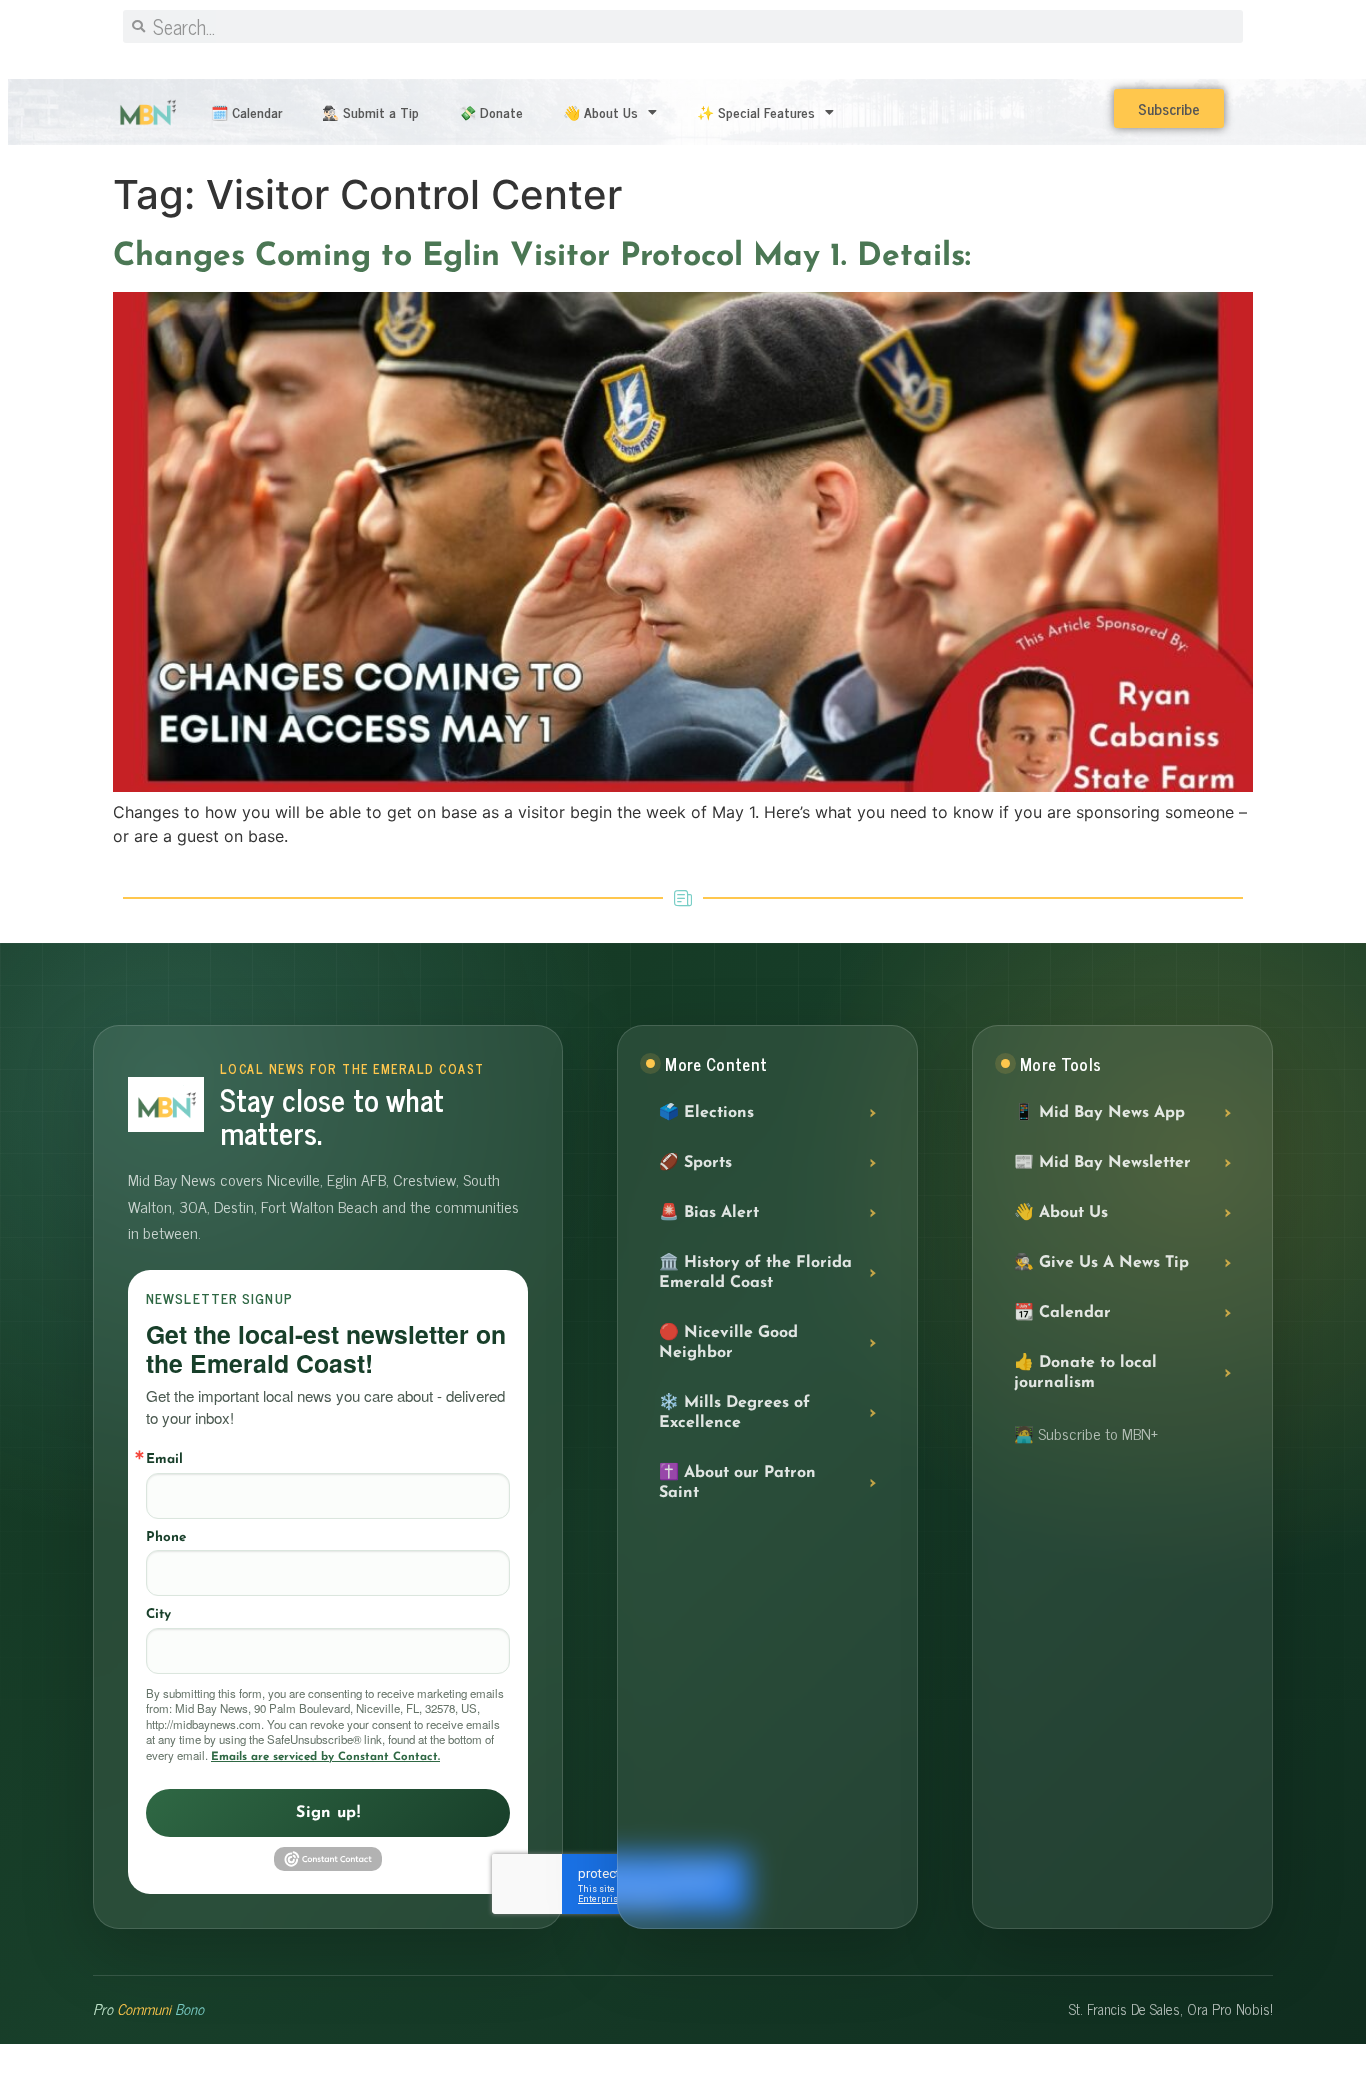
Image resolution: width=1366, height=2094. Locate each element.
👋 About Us (600, 111)
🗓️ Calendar (246, 111)
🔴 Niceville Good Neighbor (728, 1343)
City (158, 1614)
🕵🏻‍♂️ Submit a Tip (370, 111)
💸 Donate (491, 111)
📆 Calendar (1062, 1313)
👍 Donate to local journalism (1085, 1373)
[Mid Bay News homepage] (166, 1104)
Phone (166, 1537)
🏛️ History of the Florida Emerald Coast (755, 1273)
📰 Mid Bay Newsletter (1102, 1163)
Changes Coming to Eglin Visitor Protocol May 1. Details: (542, 257)
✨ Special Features (756, 111)
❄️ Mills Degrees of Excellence (734, 1413)
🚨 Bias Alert (709, 1213)
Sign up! (328, 1813)
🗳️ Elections (706, 1113)
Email (164, 1459)
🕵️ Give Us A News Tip (1101, 1263)
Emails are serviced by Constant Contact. (325, 1757)
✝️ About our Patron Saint (737, 1483)
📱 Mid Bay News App (1099, 1113)
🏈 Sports (695, 1163)
